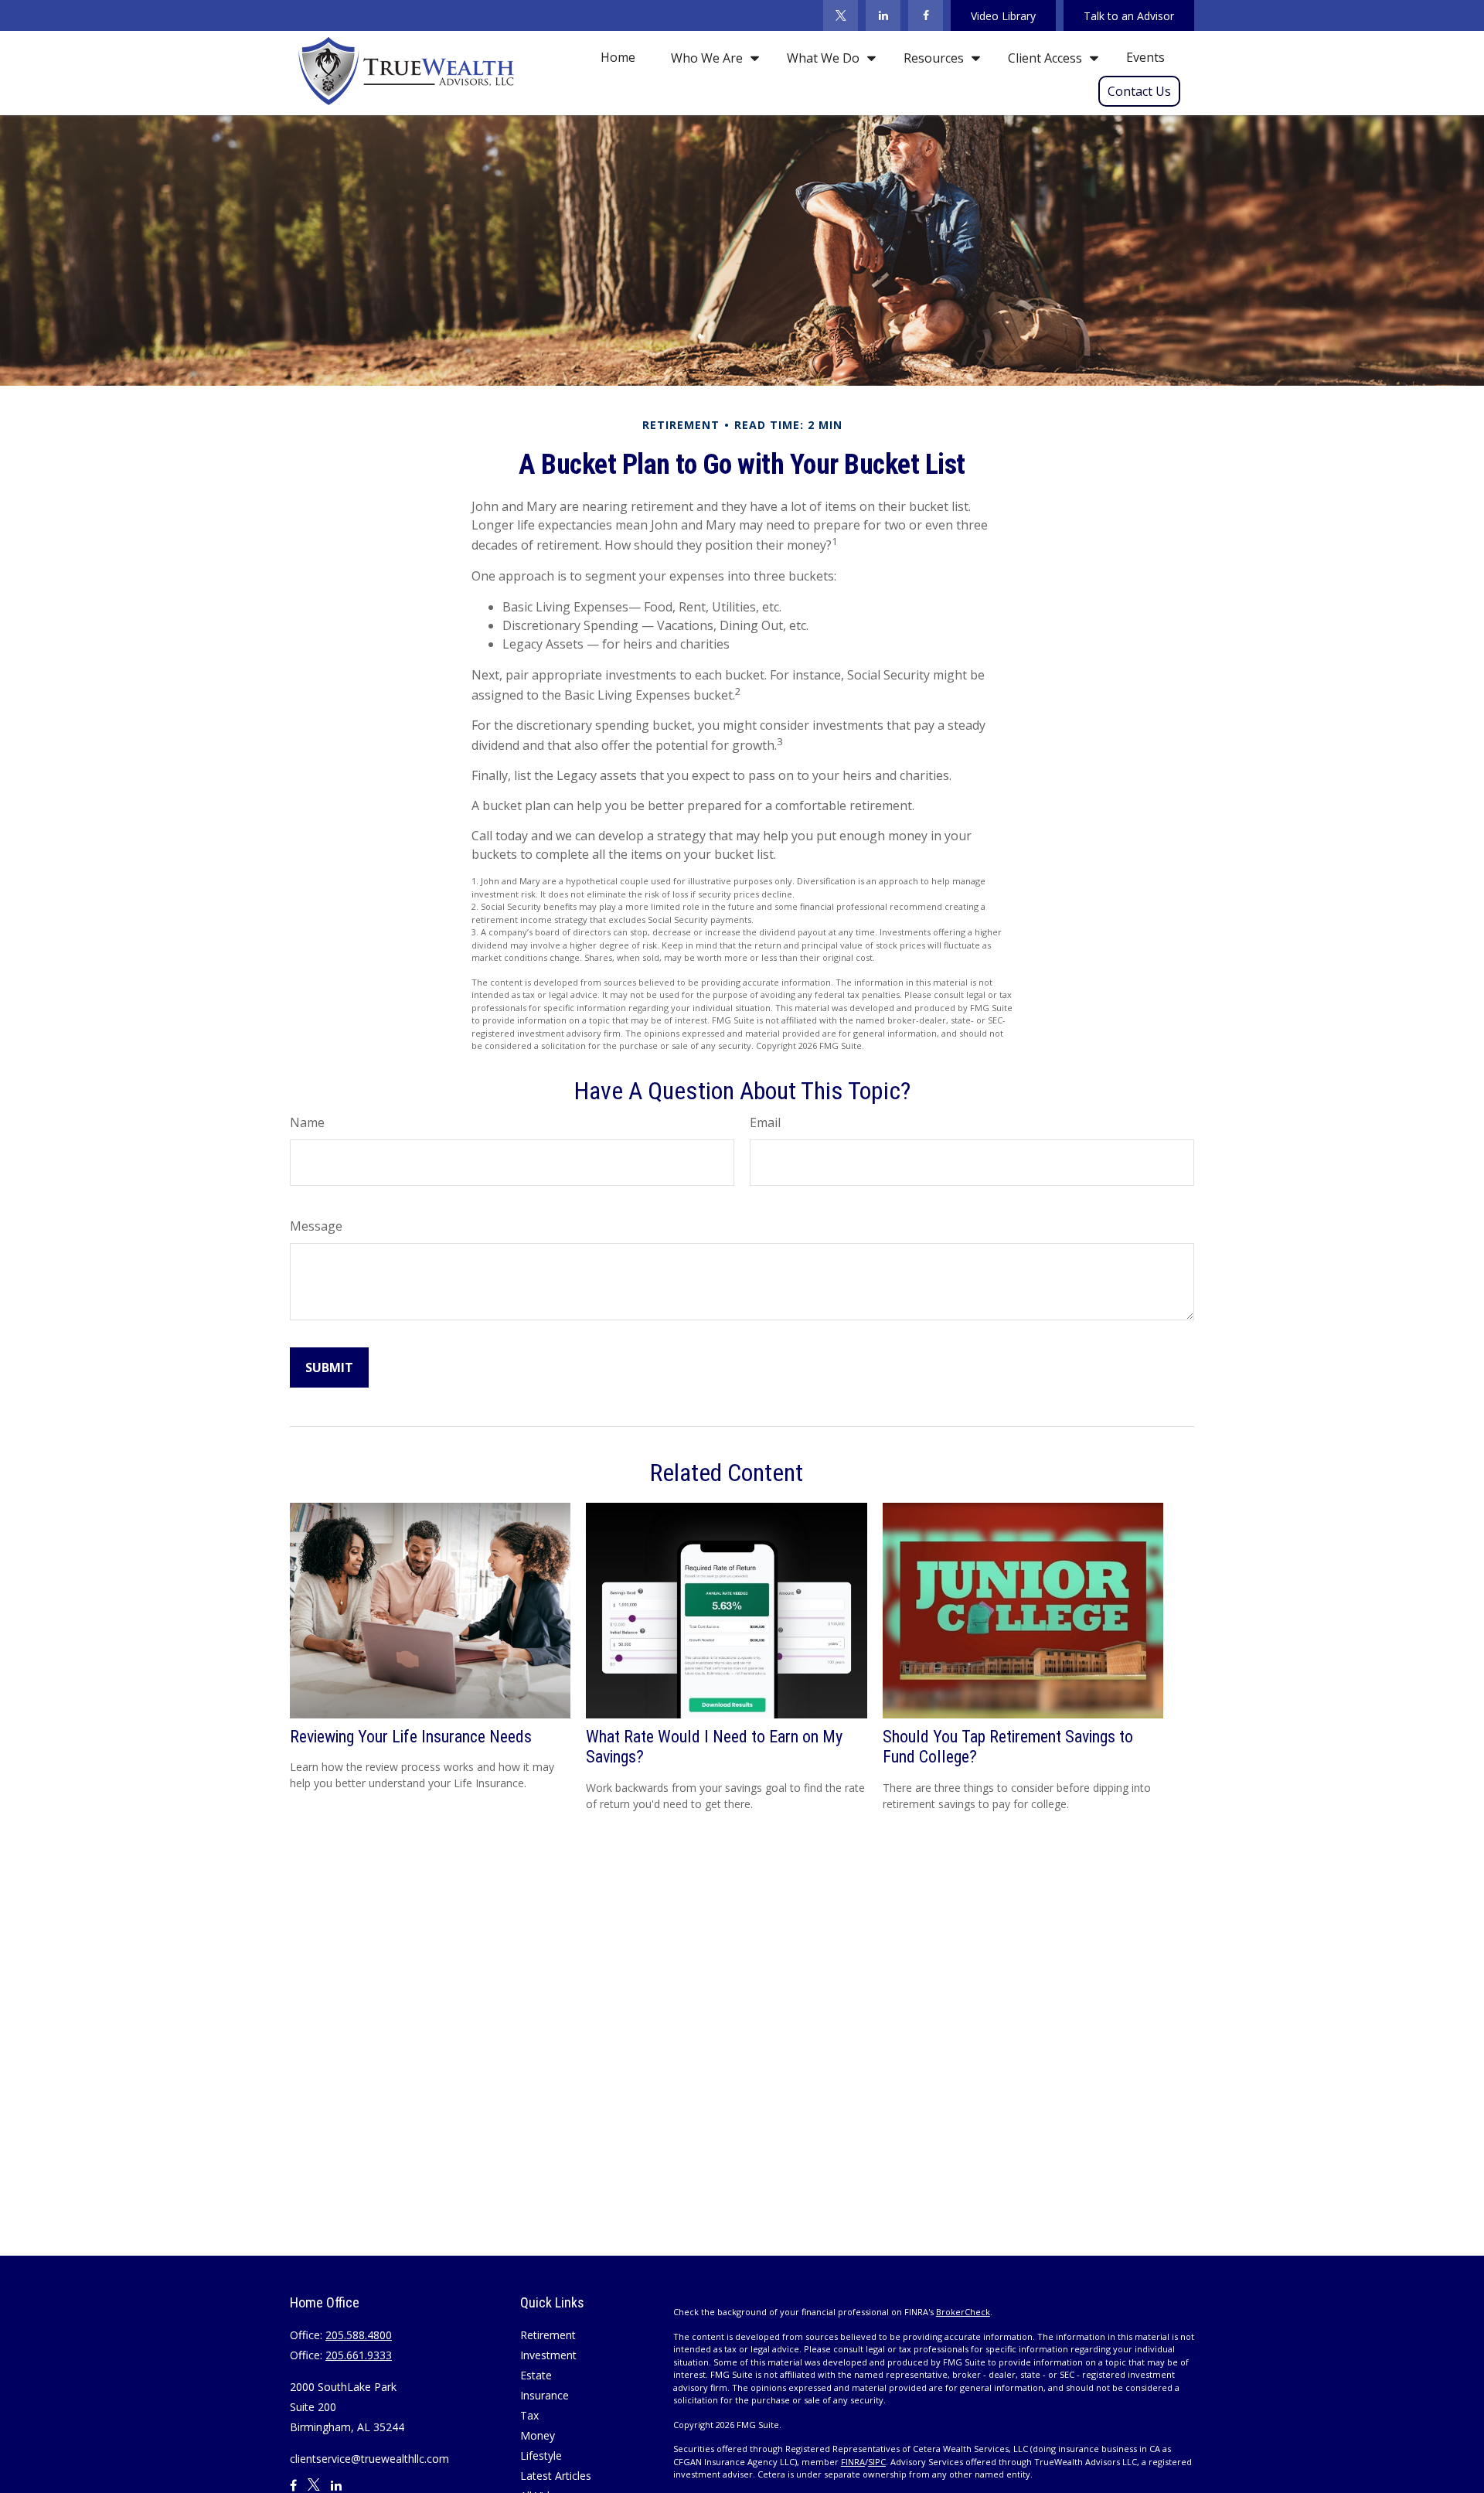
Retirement (548, 2335)
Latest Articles (556, 2476)
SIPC (877, 2462)
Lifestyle (541, 2456)
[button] (618, 57)
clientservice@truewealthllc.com (369, 2459)
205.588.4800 (359, 2335)
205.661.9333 (359, 2355)
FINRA (853, 2462)
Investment (548, 2355)
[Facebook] (926, 15)
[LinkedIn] (883, 15)
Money (538, 2435)
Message (316, 1226)
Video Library (1003, 16)
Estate (536, 2375)
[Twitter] (841, 15)
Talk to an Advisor (1129, 16)
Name (307, 1122)
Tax (529, 2415)
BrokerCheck (963, 2312)
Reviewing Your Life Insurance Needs (411, 1737)
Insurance (545, 2395)
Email (765, 1122)
